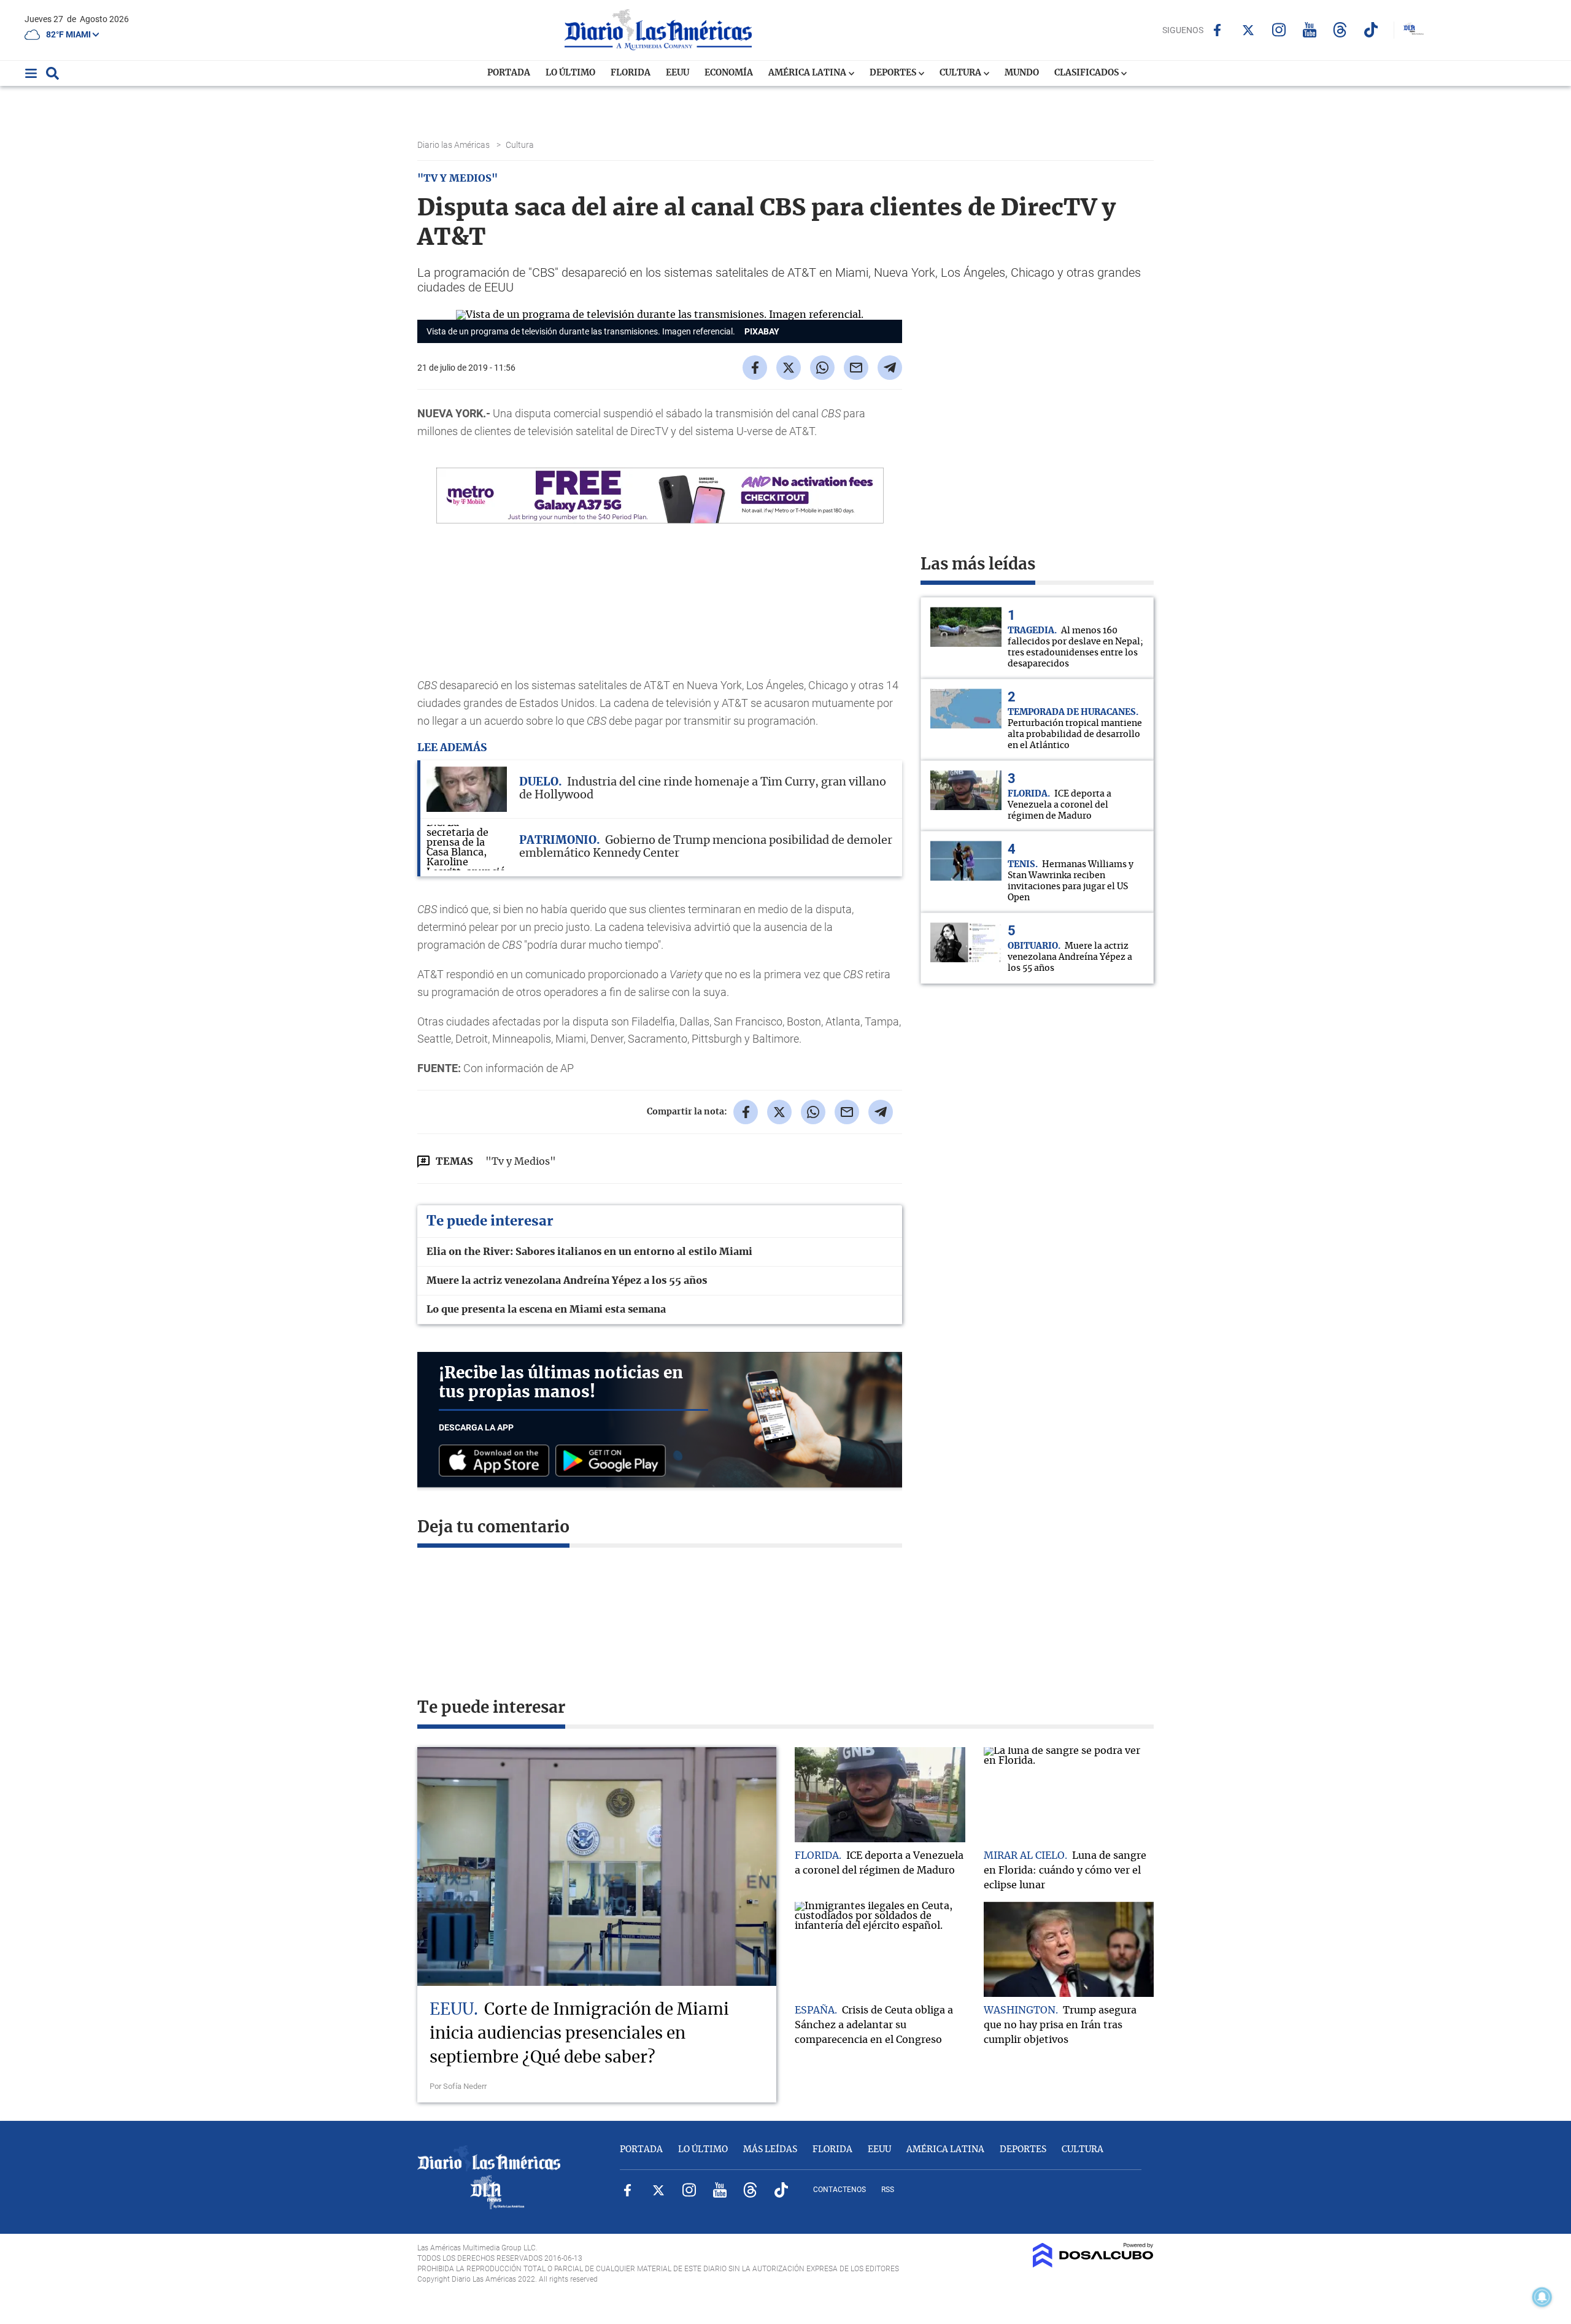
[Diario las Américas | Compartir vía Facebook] (755, 368)
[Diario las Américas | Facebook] (1217, 30)
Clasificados (1087, 73)
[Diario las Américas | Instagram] (1279, 30)
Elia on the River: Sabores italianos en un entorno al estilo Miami (589, 1252)
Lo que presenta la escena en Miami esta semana (546, 1310)
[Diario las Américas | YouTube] (1309, 30)
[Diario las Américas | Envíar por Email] (856, 368)
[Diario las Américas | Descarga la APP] (497, 1461)
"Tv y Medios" (521, 1162)
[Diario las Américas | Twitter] (1248, 30)
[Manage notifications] (1542, 2297)
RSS (888, 2190)
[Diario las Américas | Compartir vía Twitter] (789, 368)
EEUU (677, 73)
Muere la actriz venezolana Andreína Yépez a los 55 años (567, 1281)
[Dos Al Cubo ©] (1093, 2264)
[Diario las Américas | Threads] (1340, 30)
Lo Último (570, 73)
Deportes (894, 73)
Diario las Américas (454, 145)
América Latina (808, 73)
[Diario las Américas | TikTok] (1371, 30)
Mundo (1022, 73)
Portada (509, 73)
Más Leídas (770, 2150)
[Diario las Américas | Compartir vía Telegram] (890, 368)
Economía (729, 73)
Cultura (961, 73)
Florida (631, 73)
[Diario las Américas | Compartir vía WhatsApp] (822, 368)
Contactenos (840, 2190)
